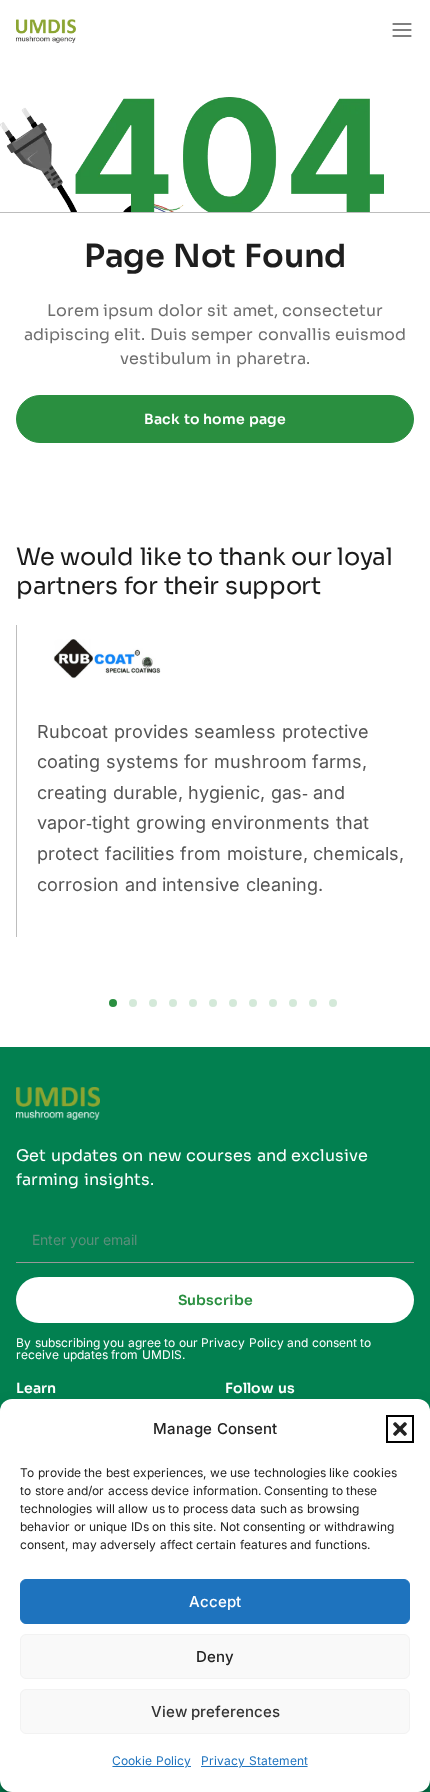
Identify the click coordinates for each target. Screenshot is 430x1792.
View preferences (215, 1711)
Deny (215, 1656)
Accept (215, 1601)
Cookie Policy (151, 1760)
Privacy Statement (254, 1760)
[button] (400, 1429)
